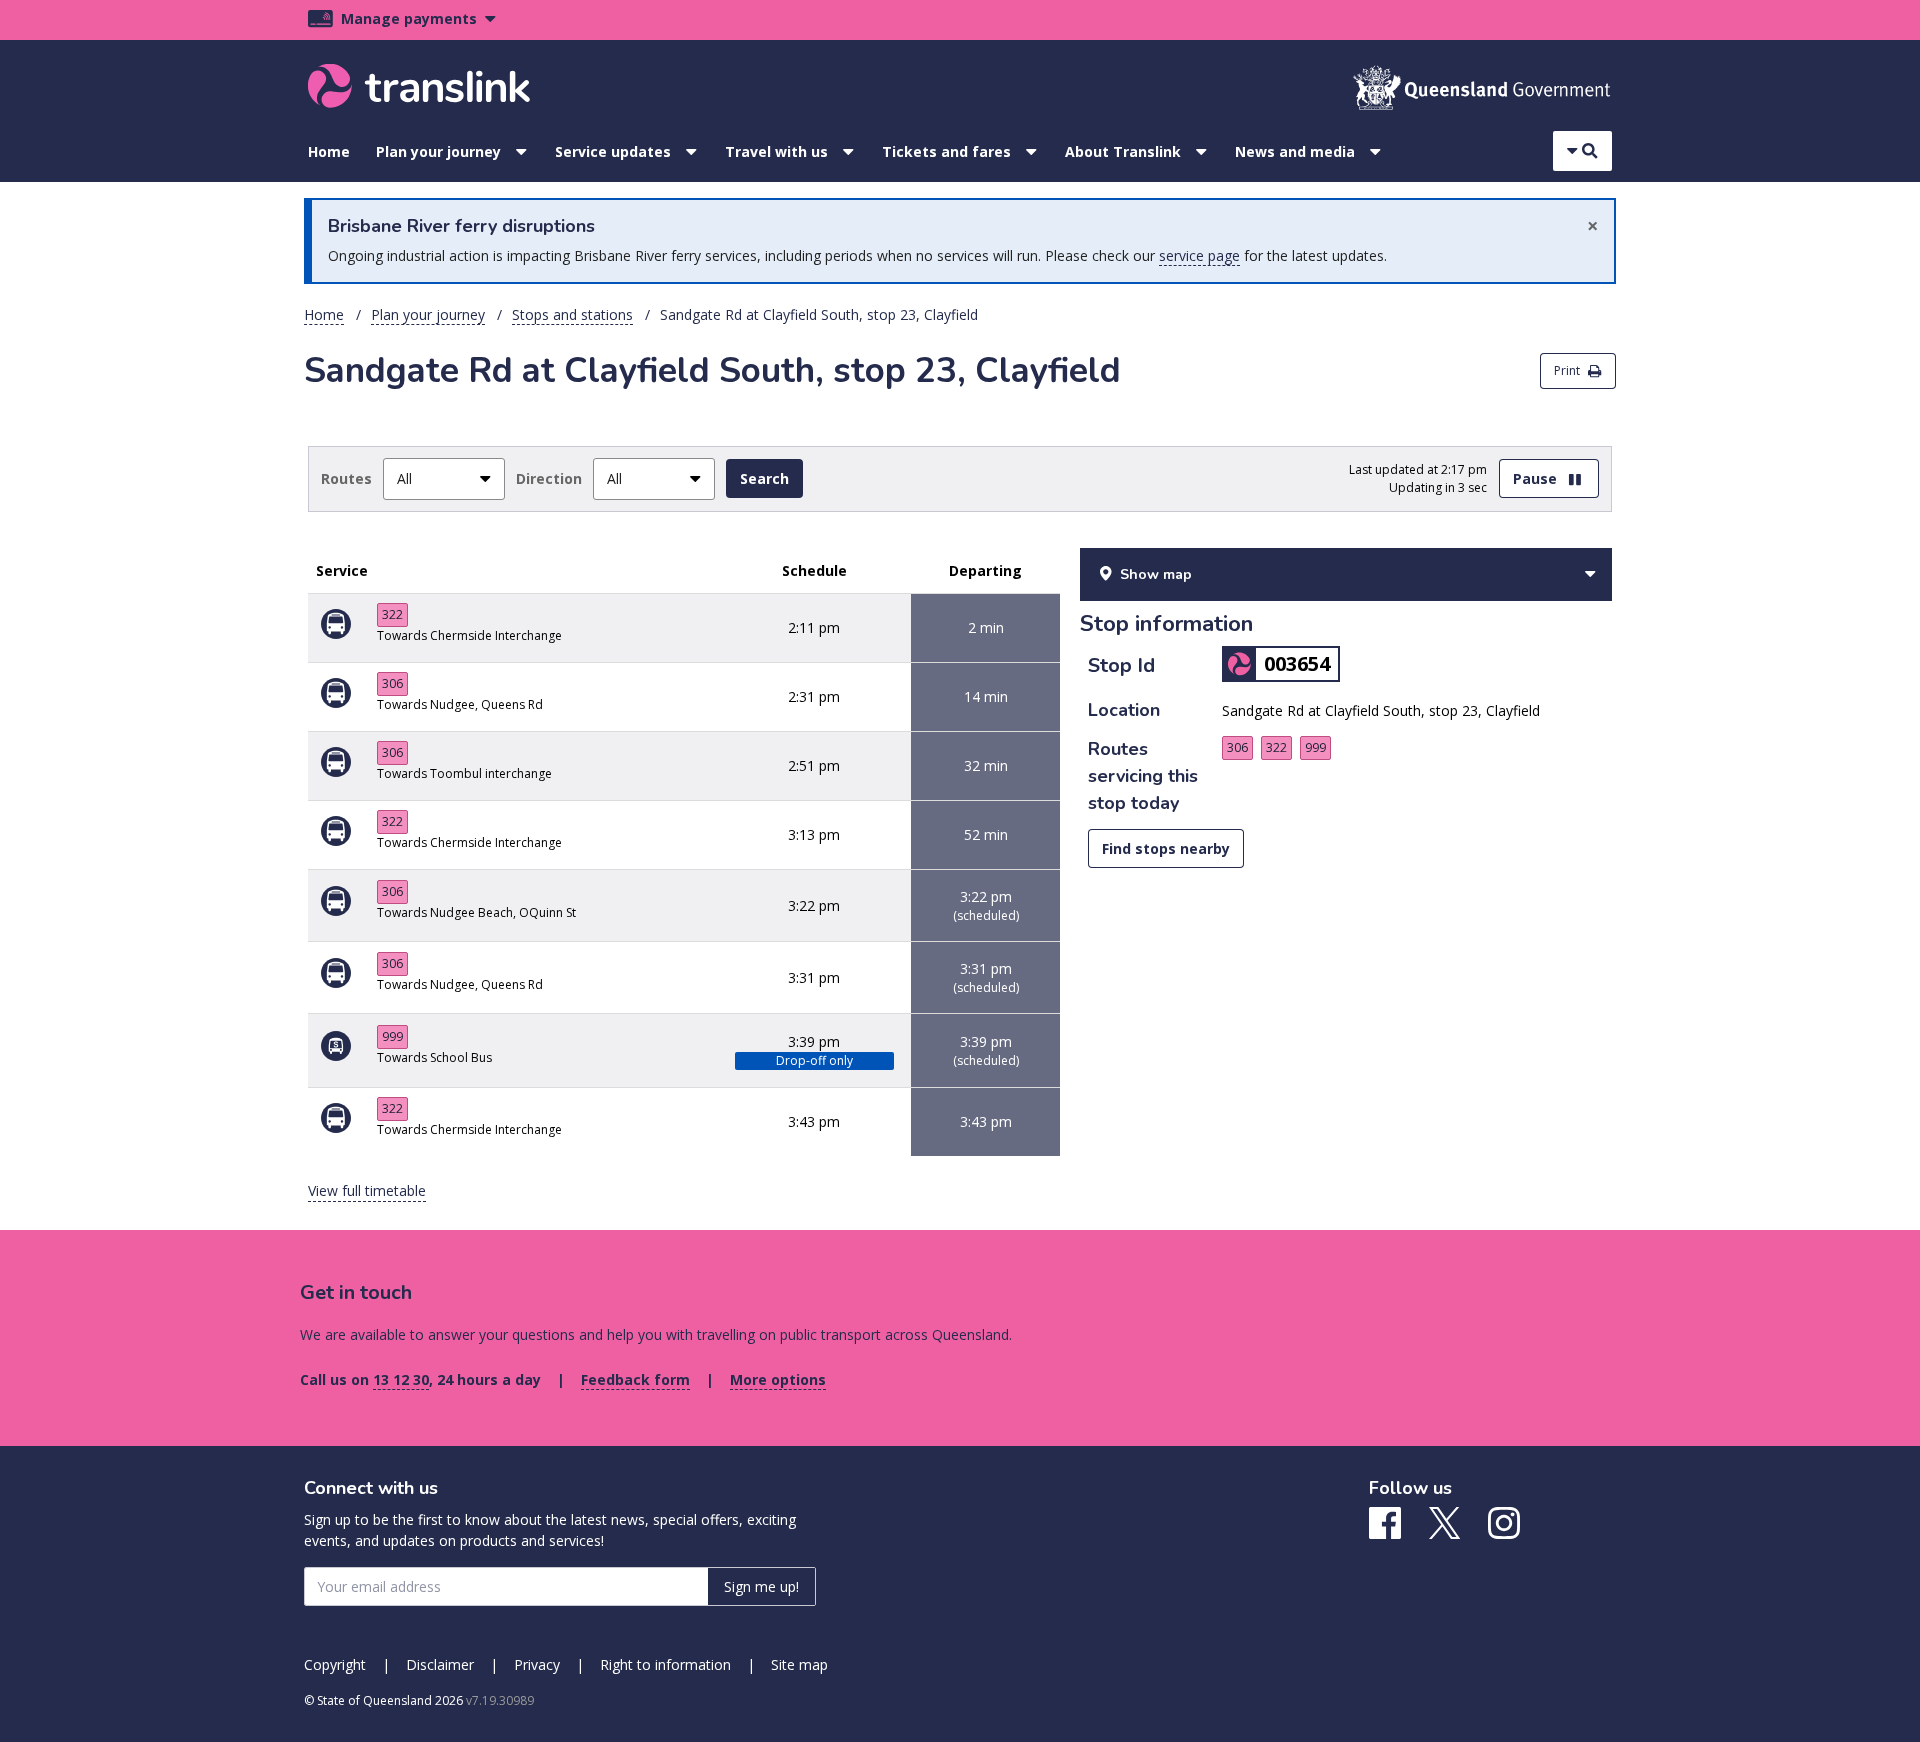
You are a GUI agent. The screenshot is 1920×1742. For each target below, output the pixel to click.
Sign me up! (761, 1586)
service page (1199, 255)
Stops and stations (572, 314)
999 (392, 1036)
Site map (799, 1664)
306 (392, 683)
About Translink (1123, 151)
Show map (1156, 574)
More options (778, 1379)
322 (392, 614)
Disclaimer (440, 1664)
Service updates (613, 151)
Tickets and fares (946, 151)
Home (329, 151)
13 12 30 (401, 1379)
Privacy (537, 1664)
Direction (549, 478)
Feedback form (635, 1379)
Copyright (335, 1664)
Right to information (665, 1664)
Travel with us (776, 151)
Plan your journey (438, 151)
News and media (1295, 151)
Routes (346, 478)
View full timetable (367, 1190)
